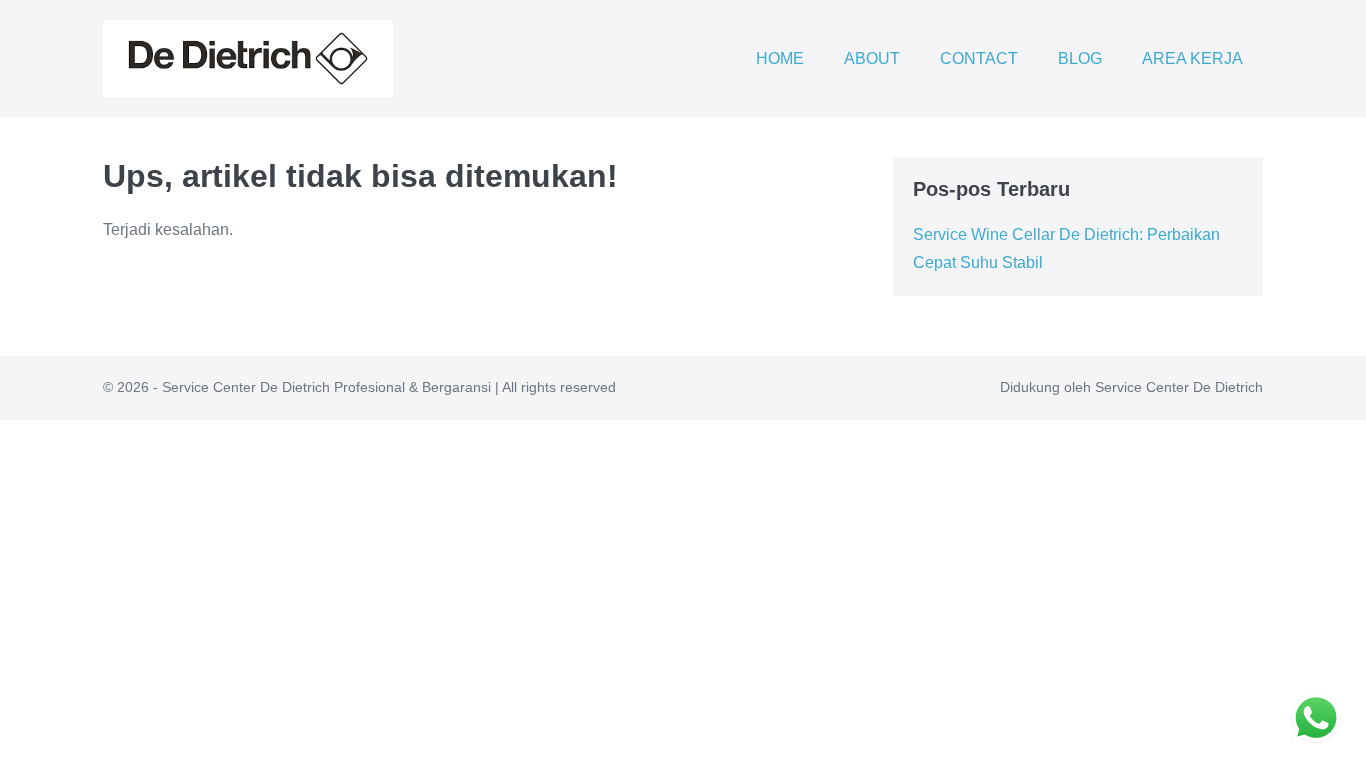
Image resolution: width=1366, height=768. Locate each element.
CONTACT (979, 58)
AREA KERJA (1192, 58)
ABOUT (872, 58)
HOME (780, 58)
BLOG (1080, 58)
